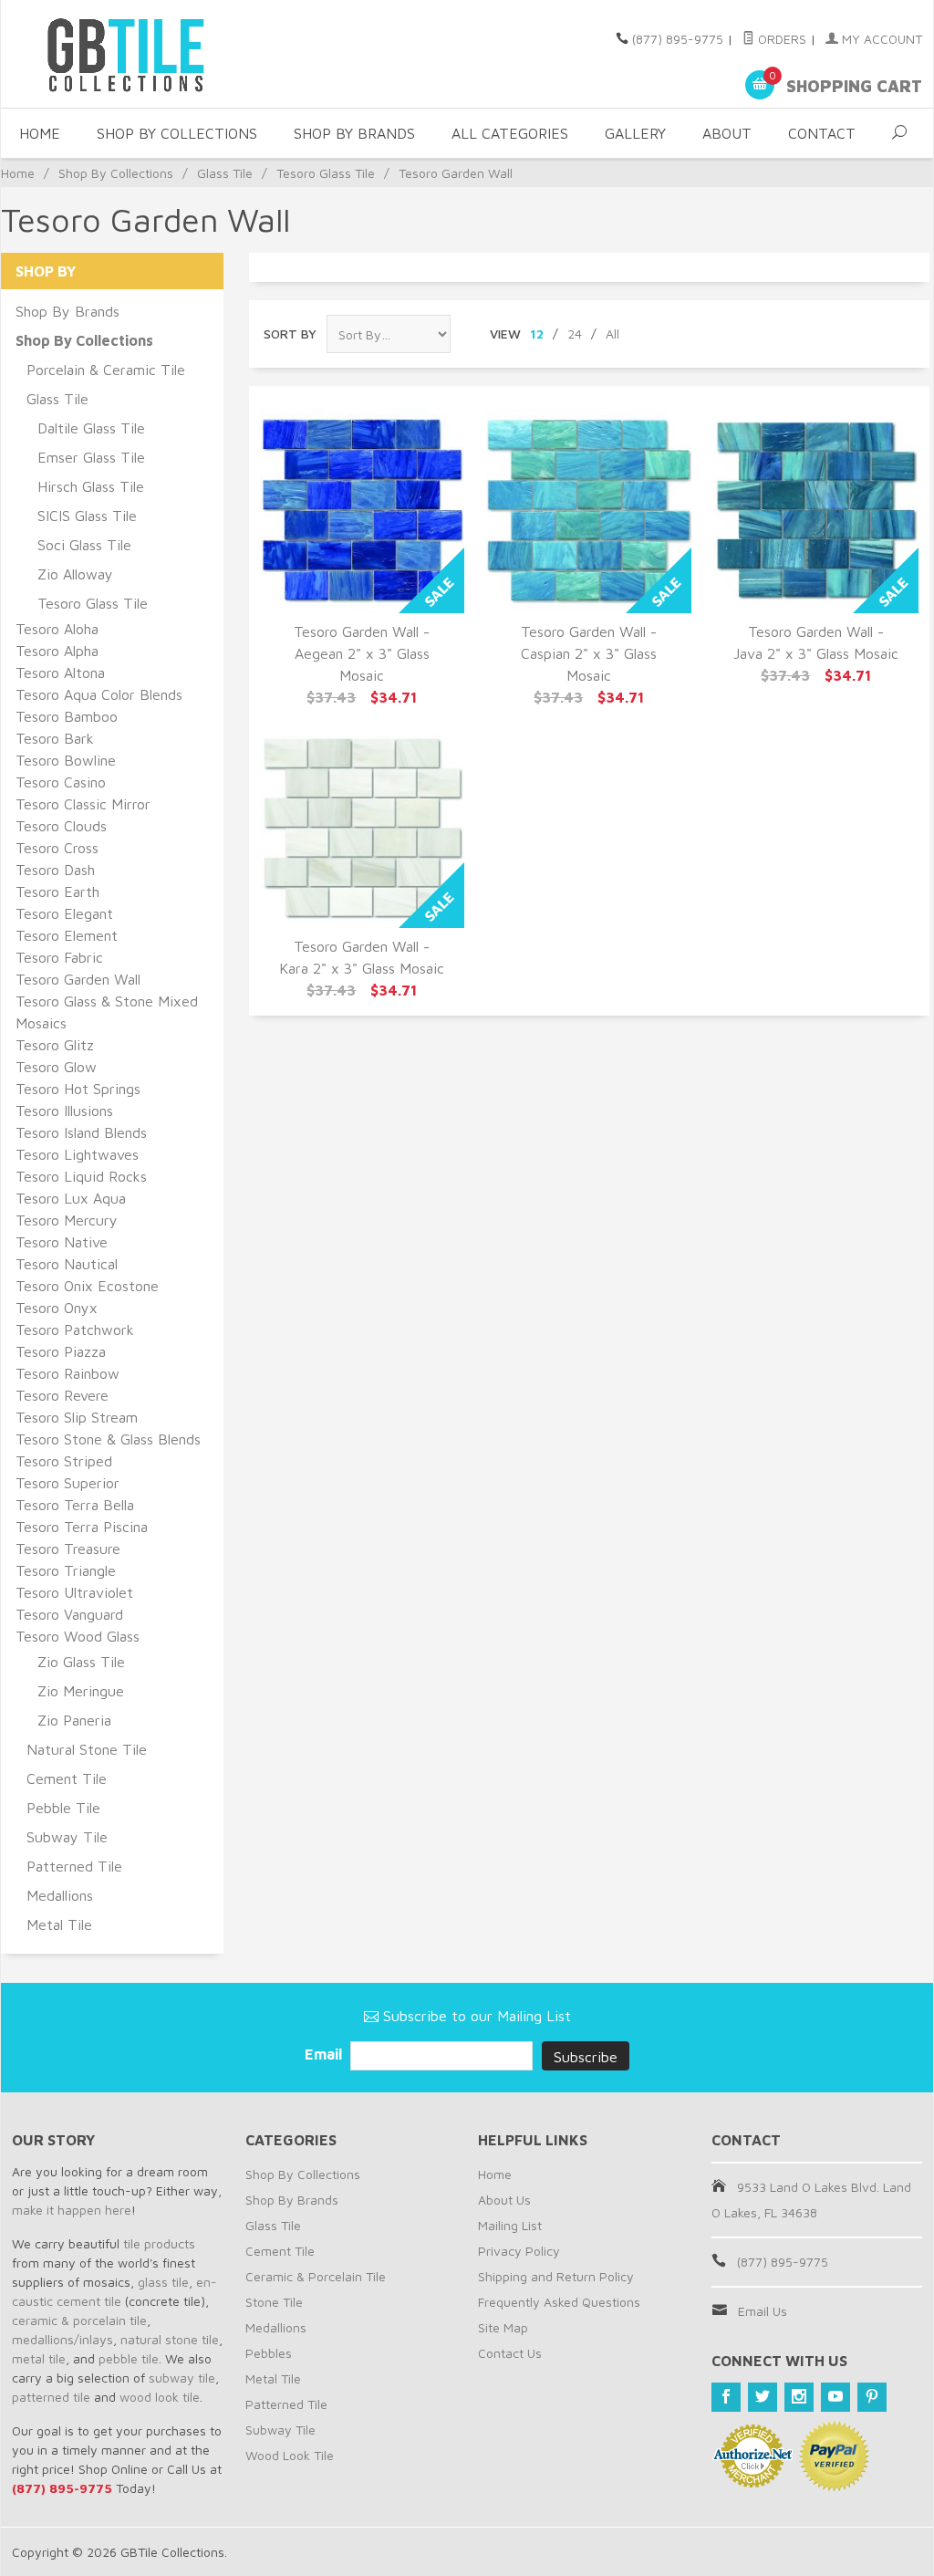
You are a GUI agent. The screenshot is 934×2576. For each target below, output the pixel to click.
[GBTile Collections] (156, 54)
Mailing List (510, 2225)
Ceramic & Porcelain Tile (316, 2276)
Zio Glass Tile (81, 1662)
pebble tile (129, 2358)
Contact (822, 133)
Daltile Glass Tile (91, 428)
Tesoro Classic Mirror (83, 804)
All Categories (510, 133)
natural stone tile (170, 2339)
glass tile (163, 2282)
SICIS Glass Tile (87, 516)
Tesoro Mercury (67, 1220)
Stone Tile (274, 2302)
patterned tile (51, 2397)
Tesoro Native (62, 1242)
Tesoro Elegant (64, 913)
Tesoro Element (67, 935)
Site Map (503, 2327)
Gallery (635, 133)
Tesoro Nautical (67, 1264)
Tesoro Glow (56, 1067)
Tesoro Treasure (68, 1549)
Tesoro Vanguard (69, 1614)
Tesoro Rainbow (67, 1373)
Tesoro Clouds (61, 826)
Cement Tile (67, 1778)
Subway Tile (67, 1837)
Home (40, 133)
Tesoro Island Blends (81, 1132)
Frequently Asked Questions (559, 2302)
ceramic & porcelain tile (79, 2320)
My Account (880, 39)
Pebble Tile (63, 1808)
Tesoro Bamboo (67, 716)
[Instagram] (799, 2397)
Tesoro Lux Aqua (71, 1198)
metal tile (39, 2358)
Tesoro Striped (64, 1461)
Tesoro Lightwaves (77, 1154)
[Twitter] (763, 2397)
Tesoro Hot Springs (78, 1089)
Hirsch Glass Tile (91, 486)
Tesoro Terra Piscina (82, 1527)
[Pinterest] (872, 2397)
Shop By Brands (354, 133)
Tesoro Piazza (61, 1351)
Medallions (60, 1895)
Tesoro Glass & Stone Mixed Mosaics (107, 1012)
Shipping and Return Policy (556, 2276)
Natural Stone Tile (87, 1749)
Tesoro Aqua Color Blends (99, 694)
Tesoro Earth (57, 892)
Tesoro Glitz (55, 1045)
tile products (159, 2243)
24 (575, 334)
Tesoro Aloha (57, 629)
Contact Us (510, 2353)
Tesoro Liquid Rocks (81, 1176)
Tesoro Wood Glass (78, 1636)
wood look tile (160, 2397)
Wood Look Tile (290, 2455)
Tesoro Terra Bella (75, 1505)
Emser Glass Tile (91, 457)
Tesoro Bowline (66, 760)
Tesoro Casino (61, 782)
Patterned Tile (74, 1866)
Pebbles (269, 2353)
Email (325, 2054)
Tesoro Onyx (57, 1308)
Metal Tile (59, 1924)
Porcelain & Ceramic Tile (106, 370)
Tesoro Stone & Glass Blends (108, 1439)
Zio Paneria (74, 1720)
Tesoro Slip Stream (77, 1417)
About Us (504, 2200)
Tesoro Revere (62, 1395)
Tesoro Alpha (57, 651)
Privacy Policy (519, 2251)
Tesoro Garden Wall (78, 979)
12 (537, 334)
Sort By (290, 334)
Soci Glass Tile (84, 545)
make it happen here (72, 2210)
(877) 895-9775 (678, 39)
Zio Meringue (81, 1691)
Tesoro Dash (55, 870)
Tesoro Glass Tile (326, 173)
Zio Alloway (75, 574)
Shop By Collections (177, 133)
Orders (780, 39)
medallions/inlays (62, 2339)
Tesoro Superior (67, 1483)
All (612, 334)
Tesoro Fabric (59, 957)
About (727, 133)
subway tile (182, 2378)
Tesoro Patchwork (75, 1330)
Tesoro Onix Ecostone (87, 1286)
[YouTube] (835, 2397)
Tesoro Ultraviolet (74, 1592)
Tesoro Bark (55, 738)
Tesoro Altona (60, 673)
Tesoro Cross (57, 848)
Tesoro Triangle (66, 1570)
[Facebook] (726, 2397)
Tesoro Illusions (64, 1111)
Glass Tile (225, 173)
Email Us (763, 2311)
